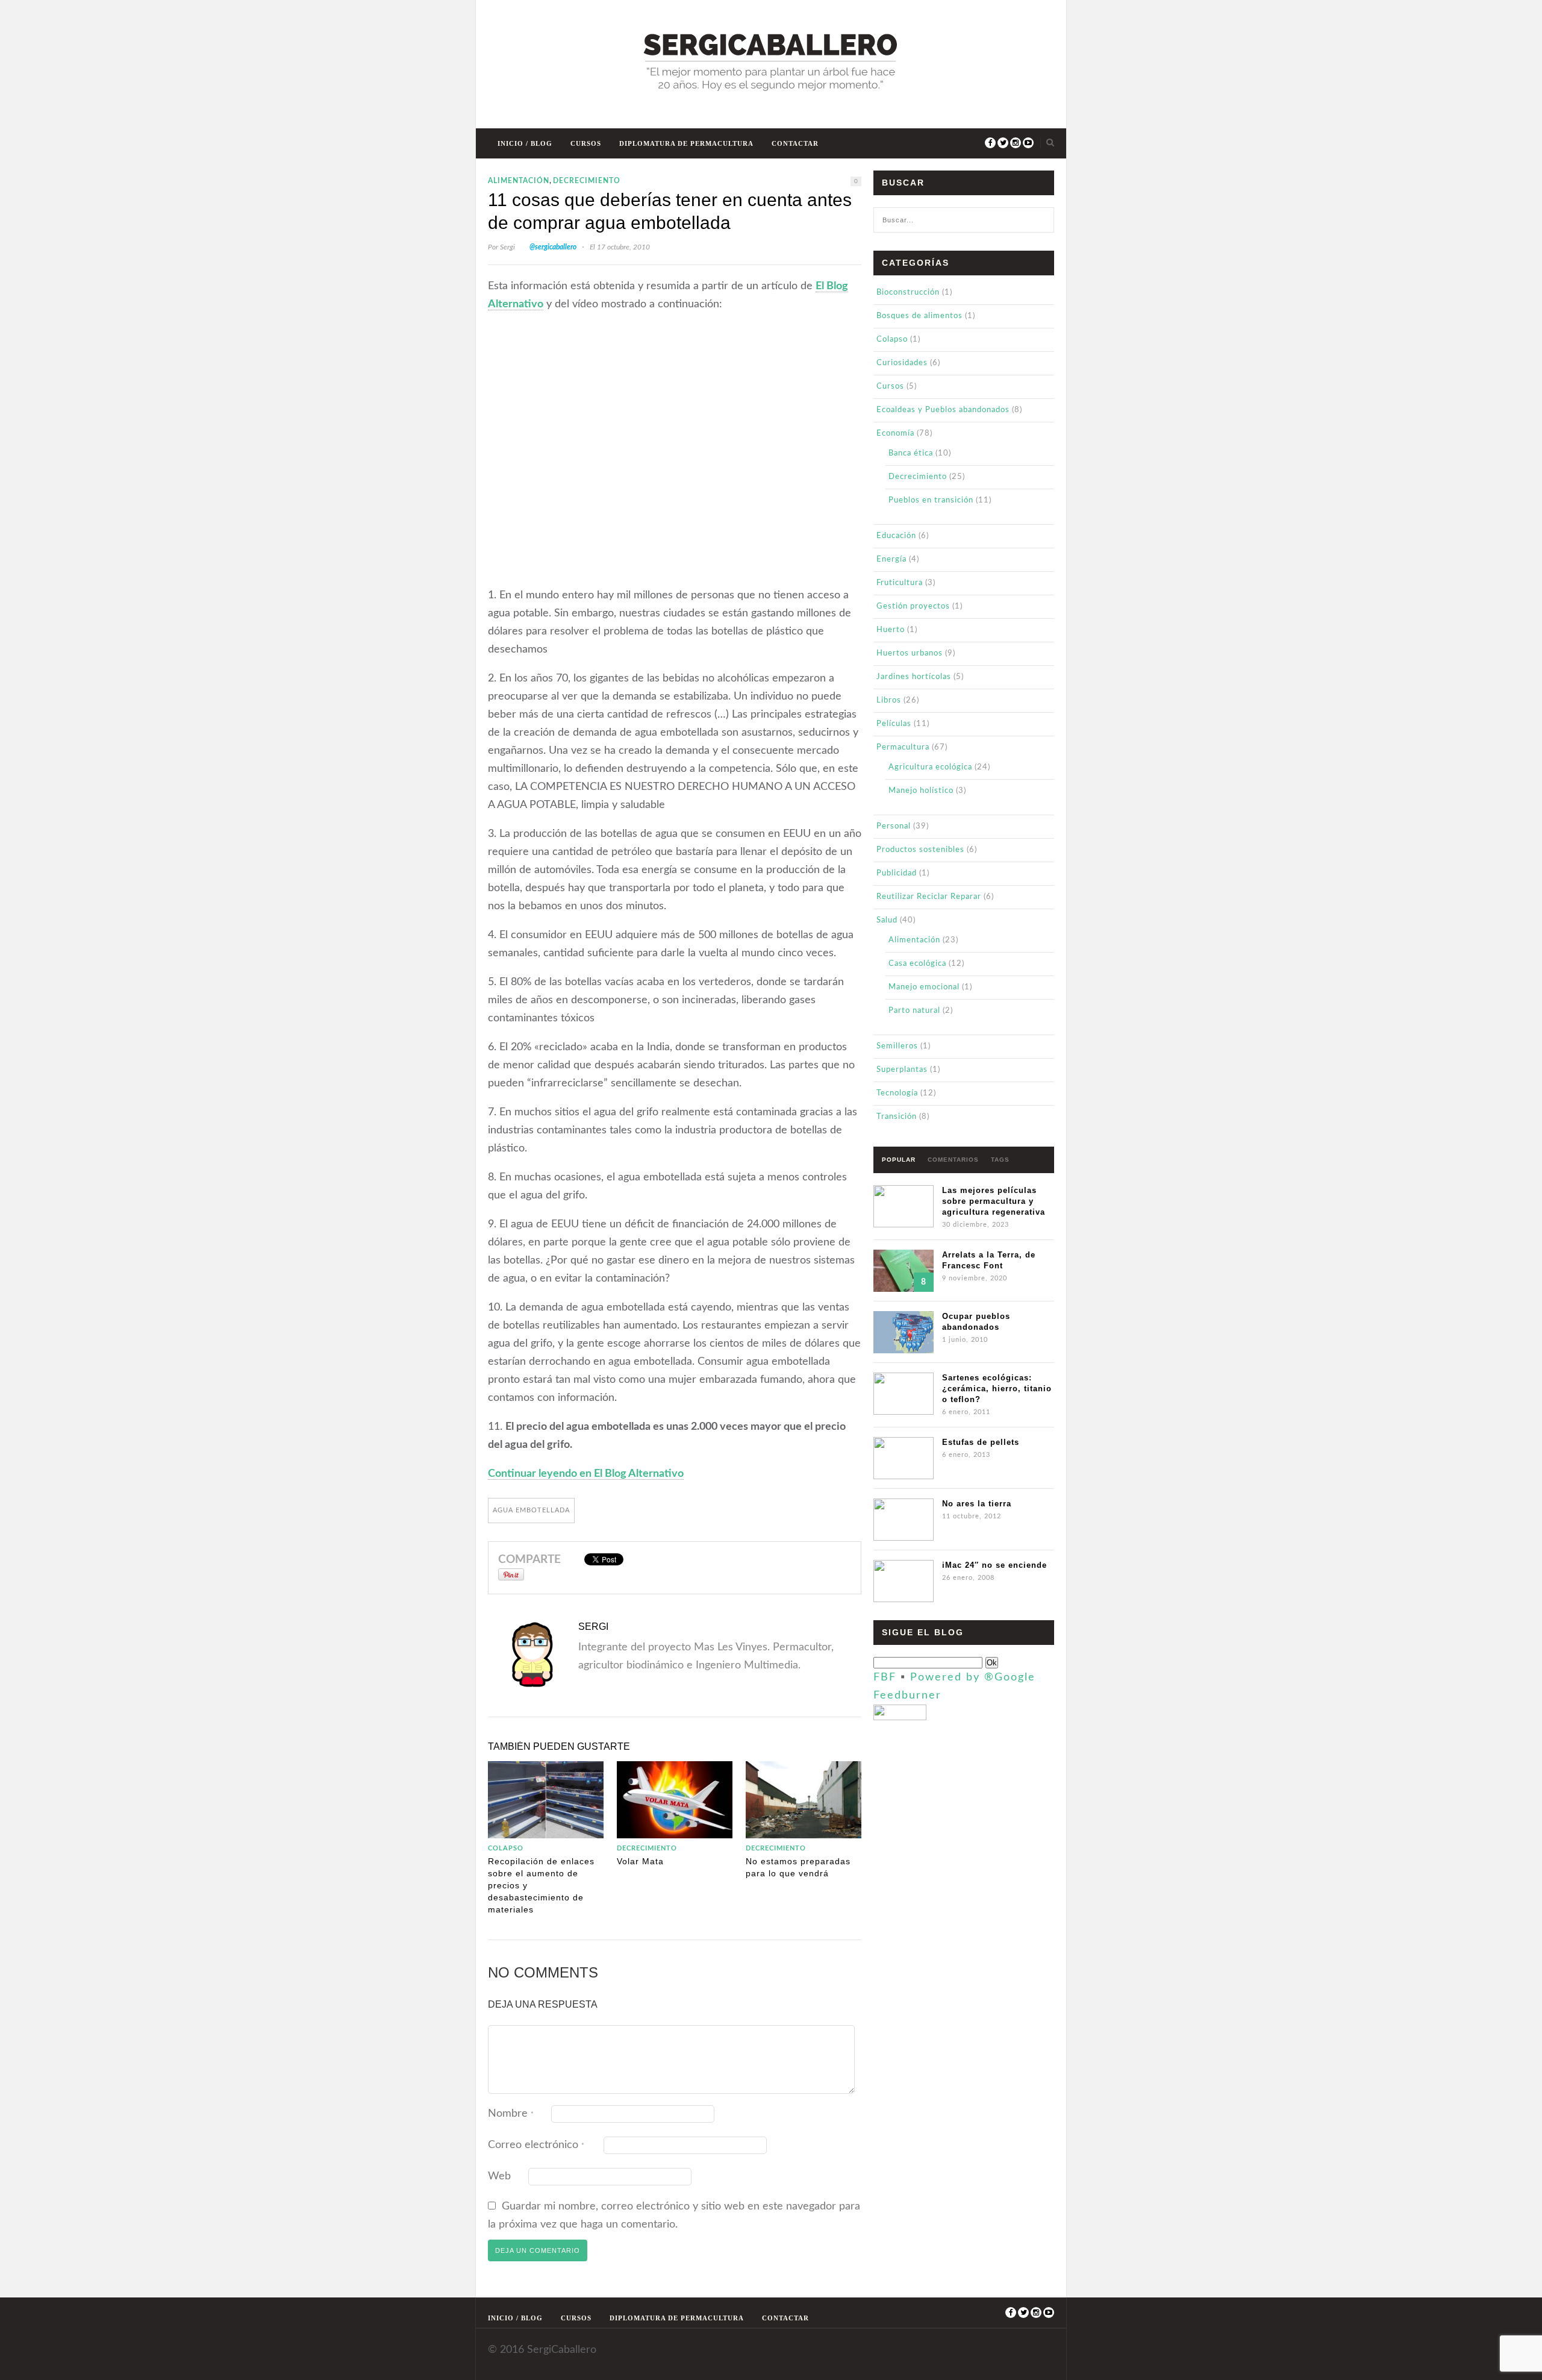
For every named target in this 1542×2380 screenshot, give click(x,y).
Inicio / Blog (525, 143)
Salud (887, 920)
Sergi (507, 247)
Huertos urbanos (910, 653)
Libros (889, 700)
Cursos (586, 143)
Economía (895, 434)
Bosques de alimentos (919, 316)
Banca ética (911, 453)
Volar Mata (640, 1861)
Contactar (795, 143)
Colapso (506, 1848)
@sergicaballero (553, 247)
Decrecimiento (587, 181)
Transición (897, 1117)
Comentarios (953, 1160)
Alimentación (519, 181)
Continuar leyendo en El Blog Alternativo (586, 1474)
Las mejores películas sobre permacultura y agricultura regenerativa (994, 1201)
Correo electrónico (536, 2145)
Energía (891, 559)
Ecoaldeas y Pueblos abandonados (943, 410)
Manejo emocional (924, 987)
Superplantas (902, 1070)
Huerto (891, 630)
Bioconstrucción (908, 293)
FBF (885, 1677)
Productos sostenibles (920, 850)
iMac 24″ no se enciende (994, 1565)
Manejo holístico (921, 791)
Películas (894, 724)
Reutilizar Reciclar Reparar (929, 897)
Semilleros (897, 1046)
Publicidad (897, 873)
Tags (1000, 1160)
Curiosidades (902, 363)
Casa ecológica (917, 964)
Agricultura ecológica (930, 767)
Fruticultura (900, 583)
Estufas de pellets (981, 1442)
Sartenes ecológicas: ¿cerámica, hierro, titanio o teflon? (997, 1389)
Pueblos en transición (931, 500)
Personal (894, 826)
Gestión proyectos (913, 606)
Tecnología (897, 1093)
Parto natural (914, 1011)
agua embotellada (531, 1510)
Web (499, 2176)
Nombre (511, 2114)
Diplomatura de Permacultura (686, 143)
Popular (899, 1160)
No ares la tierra (977, 1504)
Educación (896, 536)
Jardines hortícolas (914, 677)
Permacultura (903, 747)
